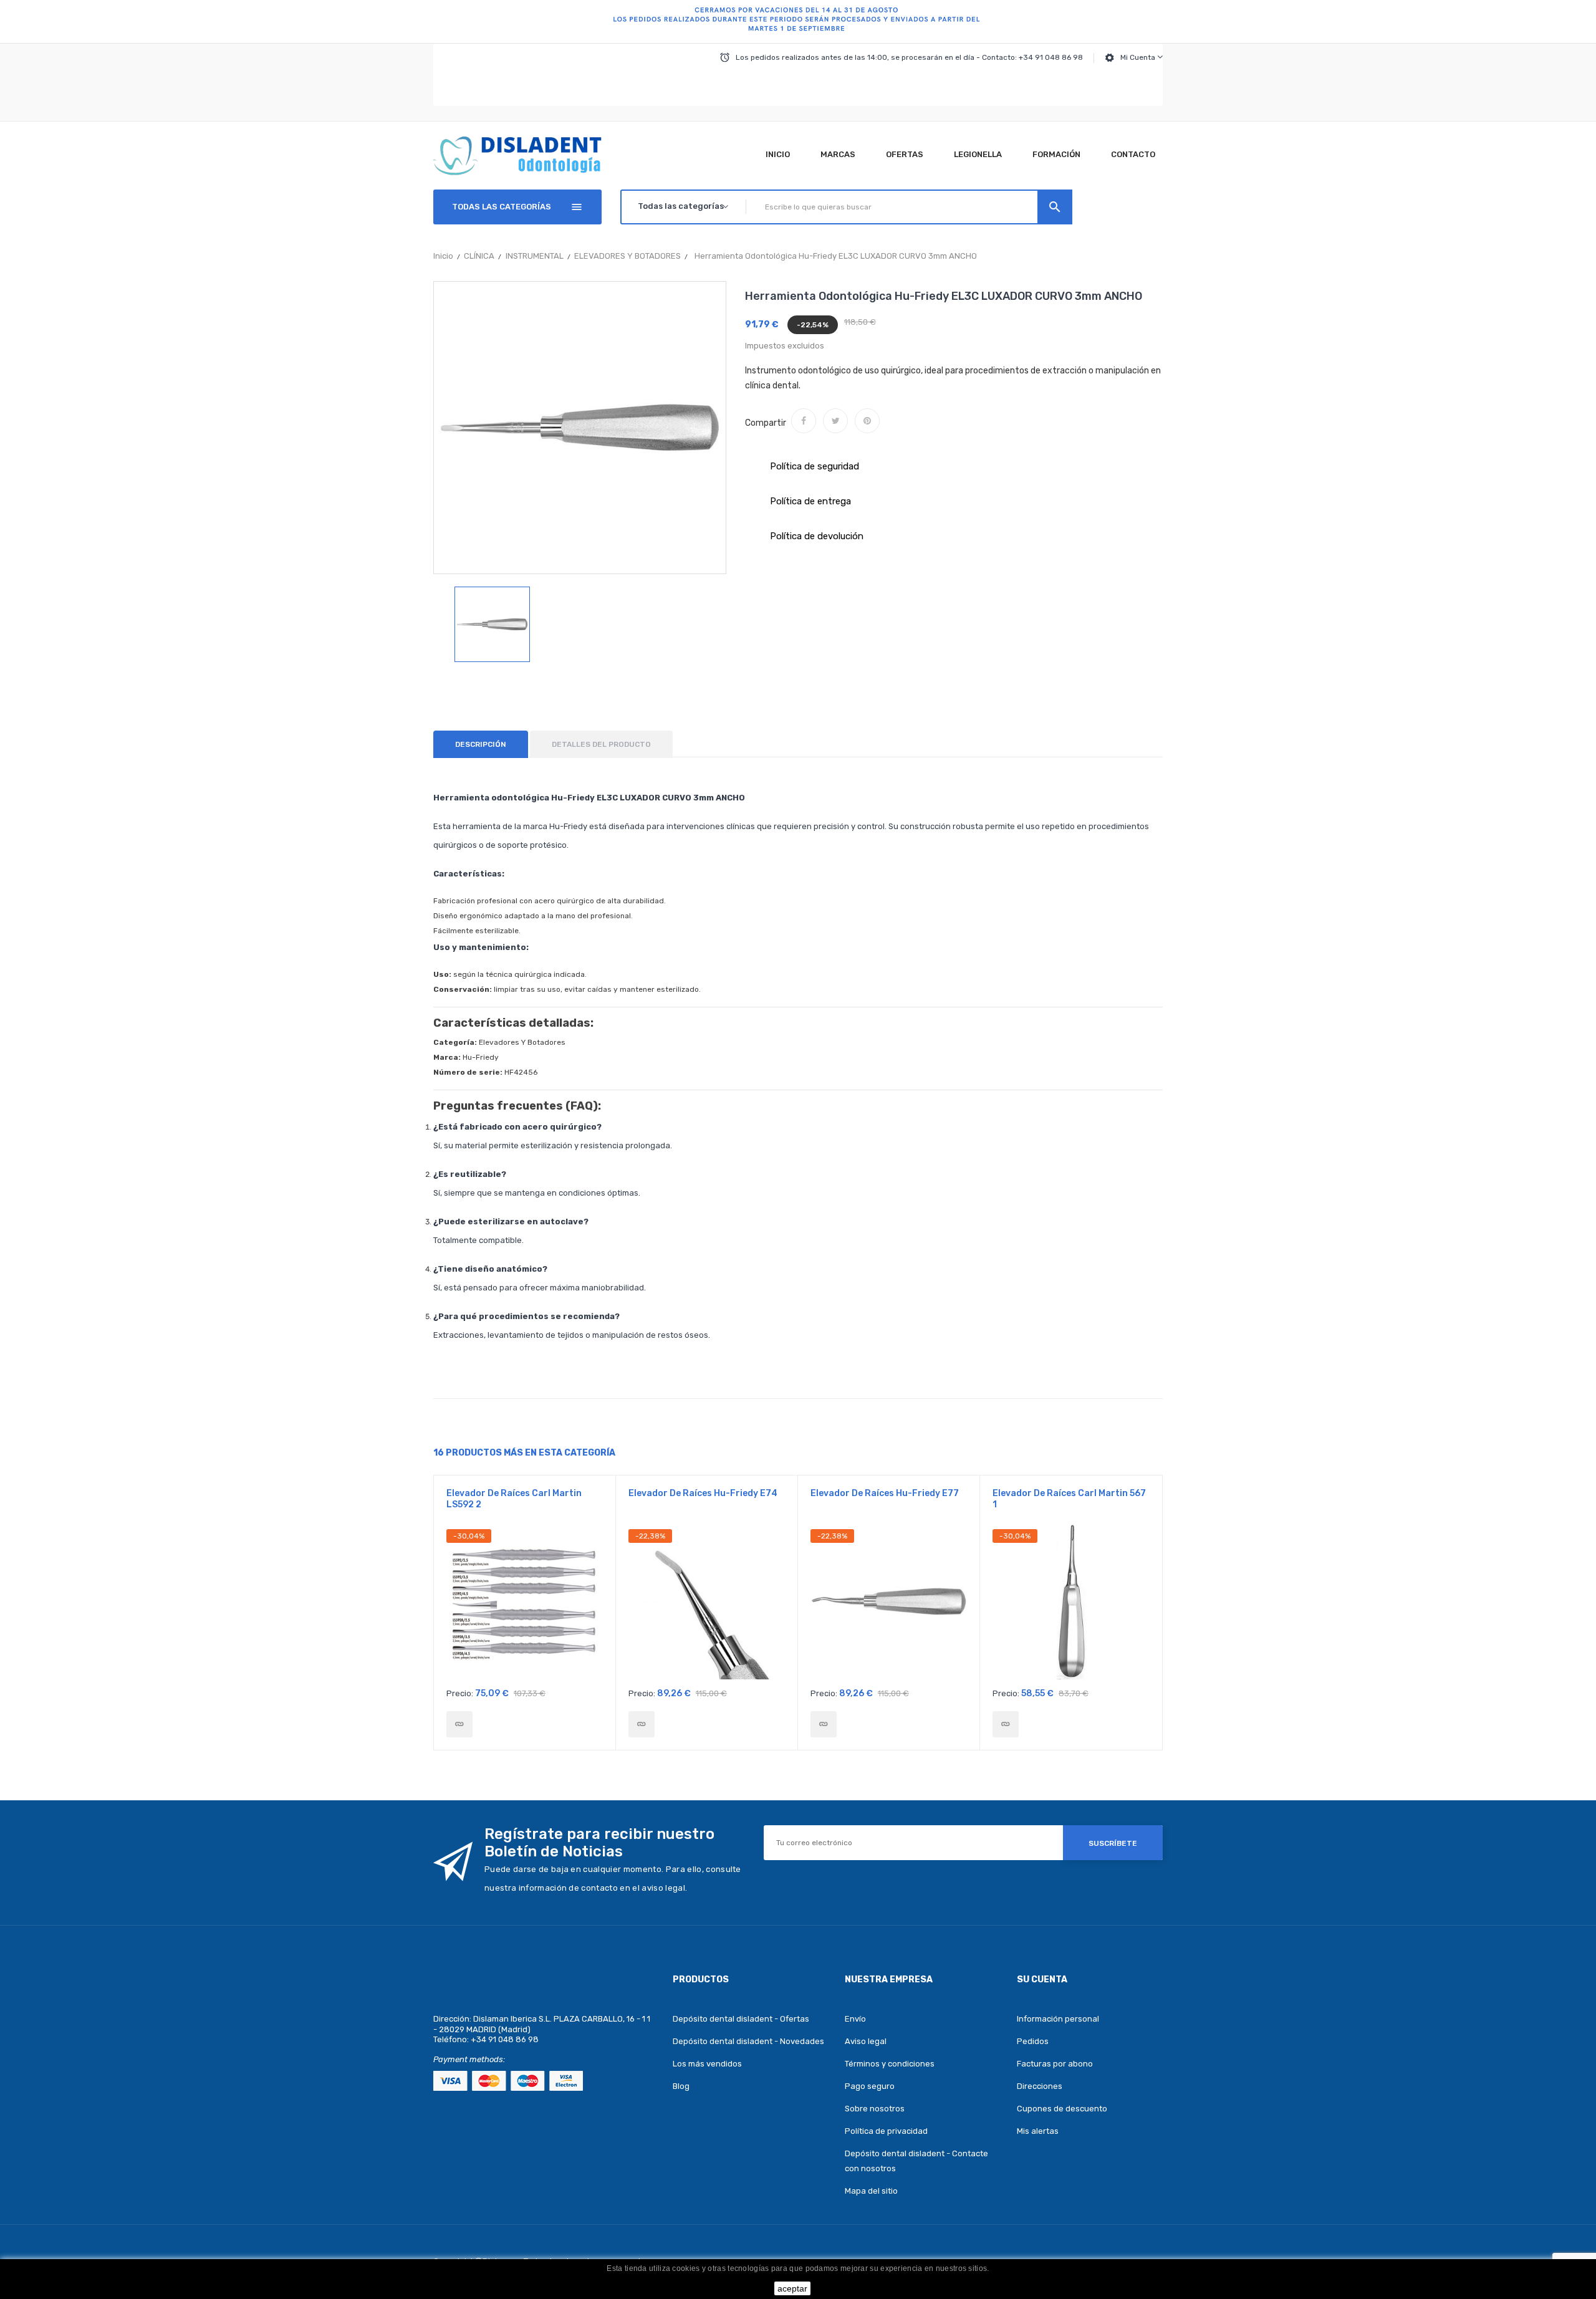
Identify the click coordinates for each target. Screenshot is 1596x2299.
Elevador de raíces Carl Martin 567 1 (1069, 1499)
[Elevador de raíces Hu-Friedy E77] (824, 1724)
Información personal (1058, 2019)
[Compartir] (804, 421)
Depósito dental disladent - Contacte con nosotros (916, 2161)
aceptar (792, 2288)
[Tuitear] (835, 421)
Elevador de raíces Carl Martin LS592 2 (514, 1499)
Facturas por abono (1055, 2064)
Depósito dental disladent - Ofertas (741, 2019)
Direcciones (1040, 2086)
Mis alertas (1038, 2131)
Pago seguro (870, 2086)
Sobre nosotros (875, 2109)
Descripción (481, 744)
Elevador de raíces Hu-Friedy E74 (703, 1493)
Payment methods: (469, 2059)
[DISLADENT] (798, 22)
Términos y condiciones (890, 2064)
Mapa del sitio (871, 2191)
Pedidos (1033, 2041)
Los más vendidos (707, 2064)
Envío (855, 2019)
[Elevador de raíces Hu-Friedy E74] (642, 1724)
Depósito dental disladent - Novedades (748, 2041)
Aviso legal (866, 2041)
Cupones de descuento (1062, 2109)
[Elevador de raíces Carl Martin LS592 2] (459, 1724)
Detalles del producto (601, 744)
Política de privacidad (886, 2131)
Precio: (460, 1693)
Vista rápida (525, 1605)
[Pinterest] (867, 421)
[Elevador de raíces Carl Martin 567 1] (1006, 1724)
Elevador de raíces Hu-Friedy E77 (885, 1493)
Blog (681, 2086)
